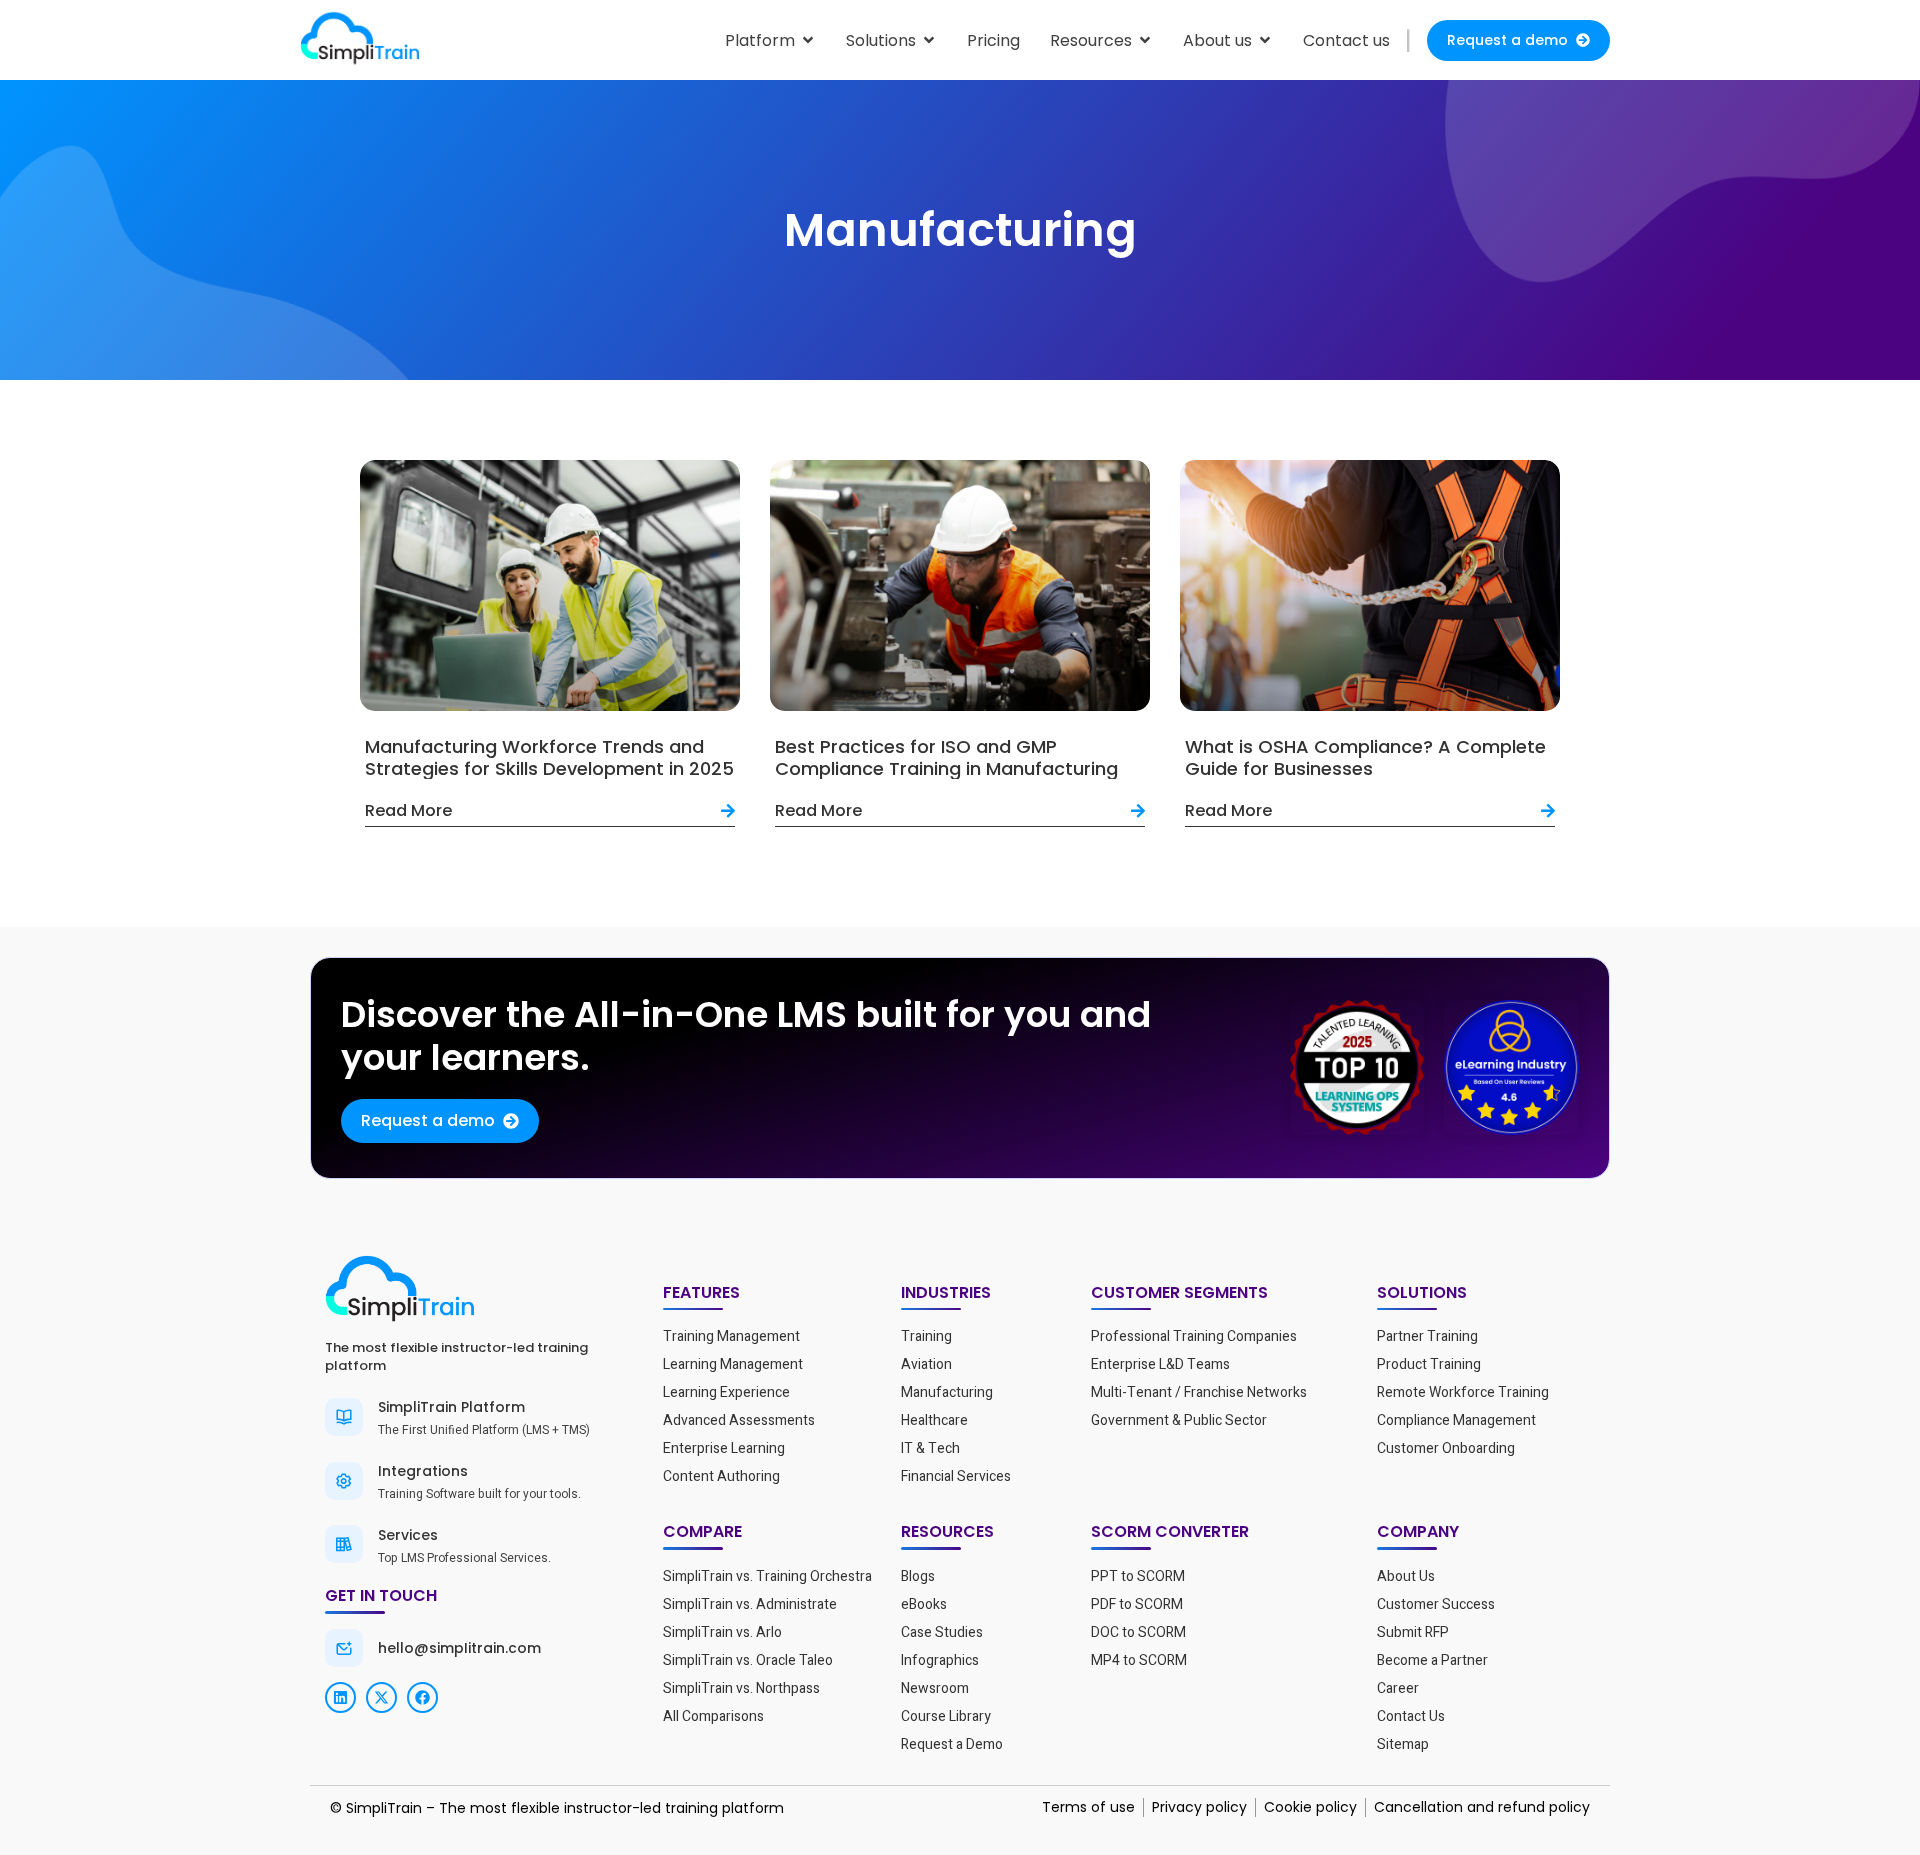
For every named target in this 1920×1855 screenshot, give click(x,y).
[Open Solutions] (929, 40)
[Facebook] (422, 1697)
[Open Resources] (1145, 40)
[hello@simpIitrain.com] (344, 1648)
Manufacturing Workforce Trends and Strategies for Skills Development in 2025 (549, 757)
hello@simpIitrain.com (459, 1648)
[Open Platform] (808, 40)
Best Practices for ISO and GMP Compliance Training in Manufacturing (946, 757)
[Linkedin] (340, 1697)
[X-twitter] (381, 1697)
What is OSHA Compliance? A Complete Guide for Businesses (1365, 757)
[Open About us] (1265, 40)
